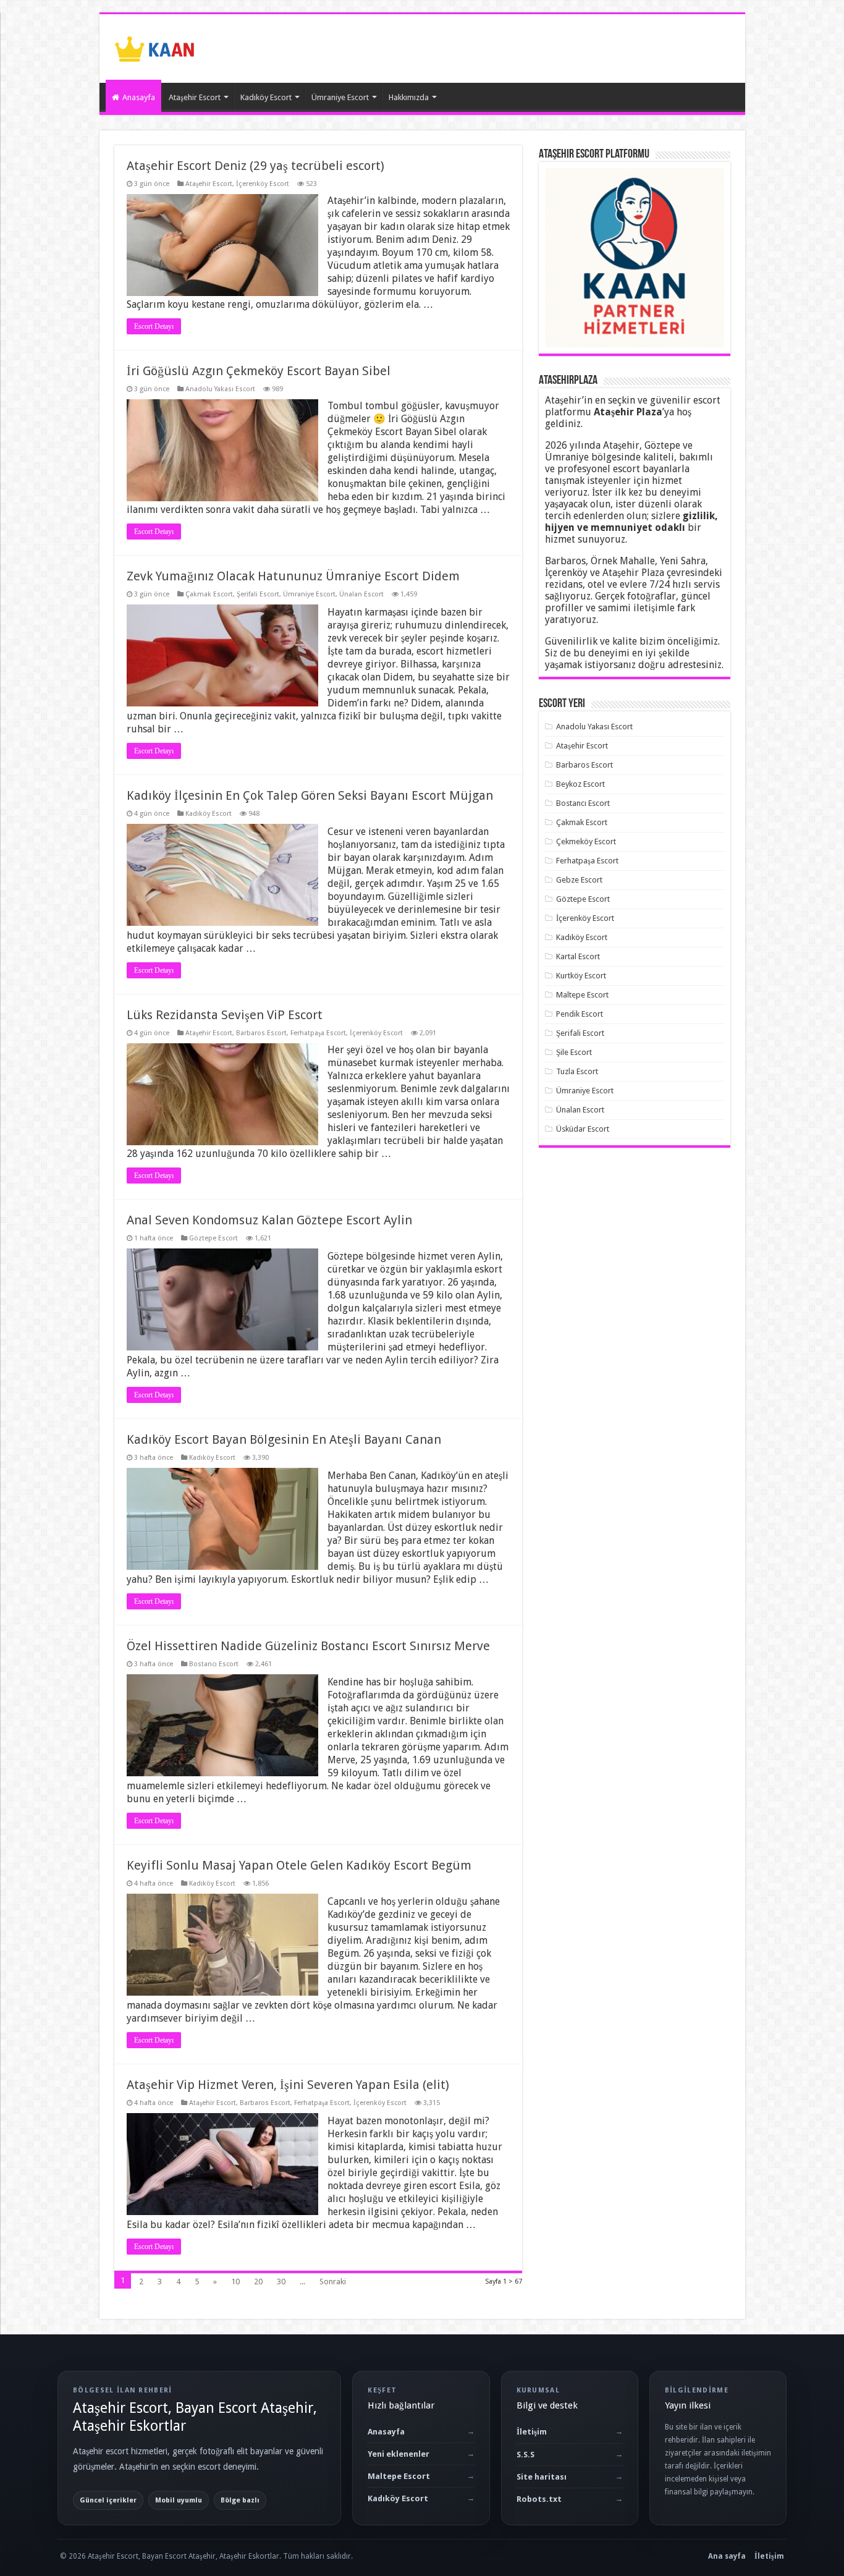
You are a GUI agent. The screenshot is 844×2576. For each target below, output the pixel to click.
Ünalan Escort (361, 594)
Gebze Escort (579, 880)
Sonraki (333, 2282)
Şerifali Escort (258, 594)
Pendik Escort (580, 1014)
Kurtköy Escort (581, 976)
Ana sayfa (727, 2556)
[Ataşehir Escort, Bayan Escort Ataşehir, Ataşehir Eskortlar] (155, 46)
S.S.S (525, 2455)
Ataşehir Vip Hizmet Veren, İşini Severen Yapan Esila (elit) (288, 2085)
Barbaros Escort (261, 1033)
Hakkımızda (409, 97)
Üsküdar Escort (583, 1129)
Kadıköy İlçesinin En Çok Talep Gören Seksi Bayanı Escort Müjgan (310, 795)
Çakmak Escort (209, 594)
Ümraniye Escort (340, 97)
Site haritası (542, 2477)
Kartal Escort (578, 956)
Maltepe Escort (582, 995)
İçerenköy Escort (263, 184)
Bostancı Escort (214, 1664)
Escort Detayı (154, 326)
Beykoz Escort (580, 784)
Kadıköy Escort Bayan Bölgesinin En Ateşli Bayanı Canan (284, 1439)
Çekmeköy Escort (586, 841)
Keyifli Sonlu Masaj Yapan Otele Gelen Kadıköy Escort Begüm (299, 1865)
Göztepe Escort (213, 1238)
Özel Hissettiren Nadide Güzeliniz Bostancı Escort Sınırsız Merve (308, 1646)
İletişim (532, 2432)
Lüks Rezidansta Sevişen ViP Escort (225, 1015)
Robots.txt (539, 2499)
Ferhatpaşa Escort (318, 1033)
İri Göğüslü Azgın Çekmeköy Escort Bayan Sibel (259, 371)
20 (258, 2282)
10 (235, 2282)
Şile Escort (574, 1052)
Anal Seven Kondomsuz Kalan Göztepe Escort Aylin (269, 1220)
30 (281, 2282)
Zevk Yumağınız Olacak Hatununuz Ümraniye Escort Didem (293, 576)
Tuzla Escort (577, 1071)
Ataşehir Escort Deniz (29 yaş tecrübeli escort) (255, 166)
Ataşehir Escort (195, 97)
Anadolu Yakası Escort (220, 389)
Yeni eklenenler (399, 2454)
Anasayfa (139, 97)
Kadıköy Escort (266, 97)
